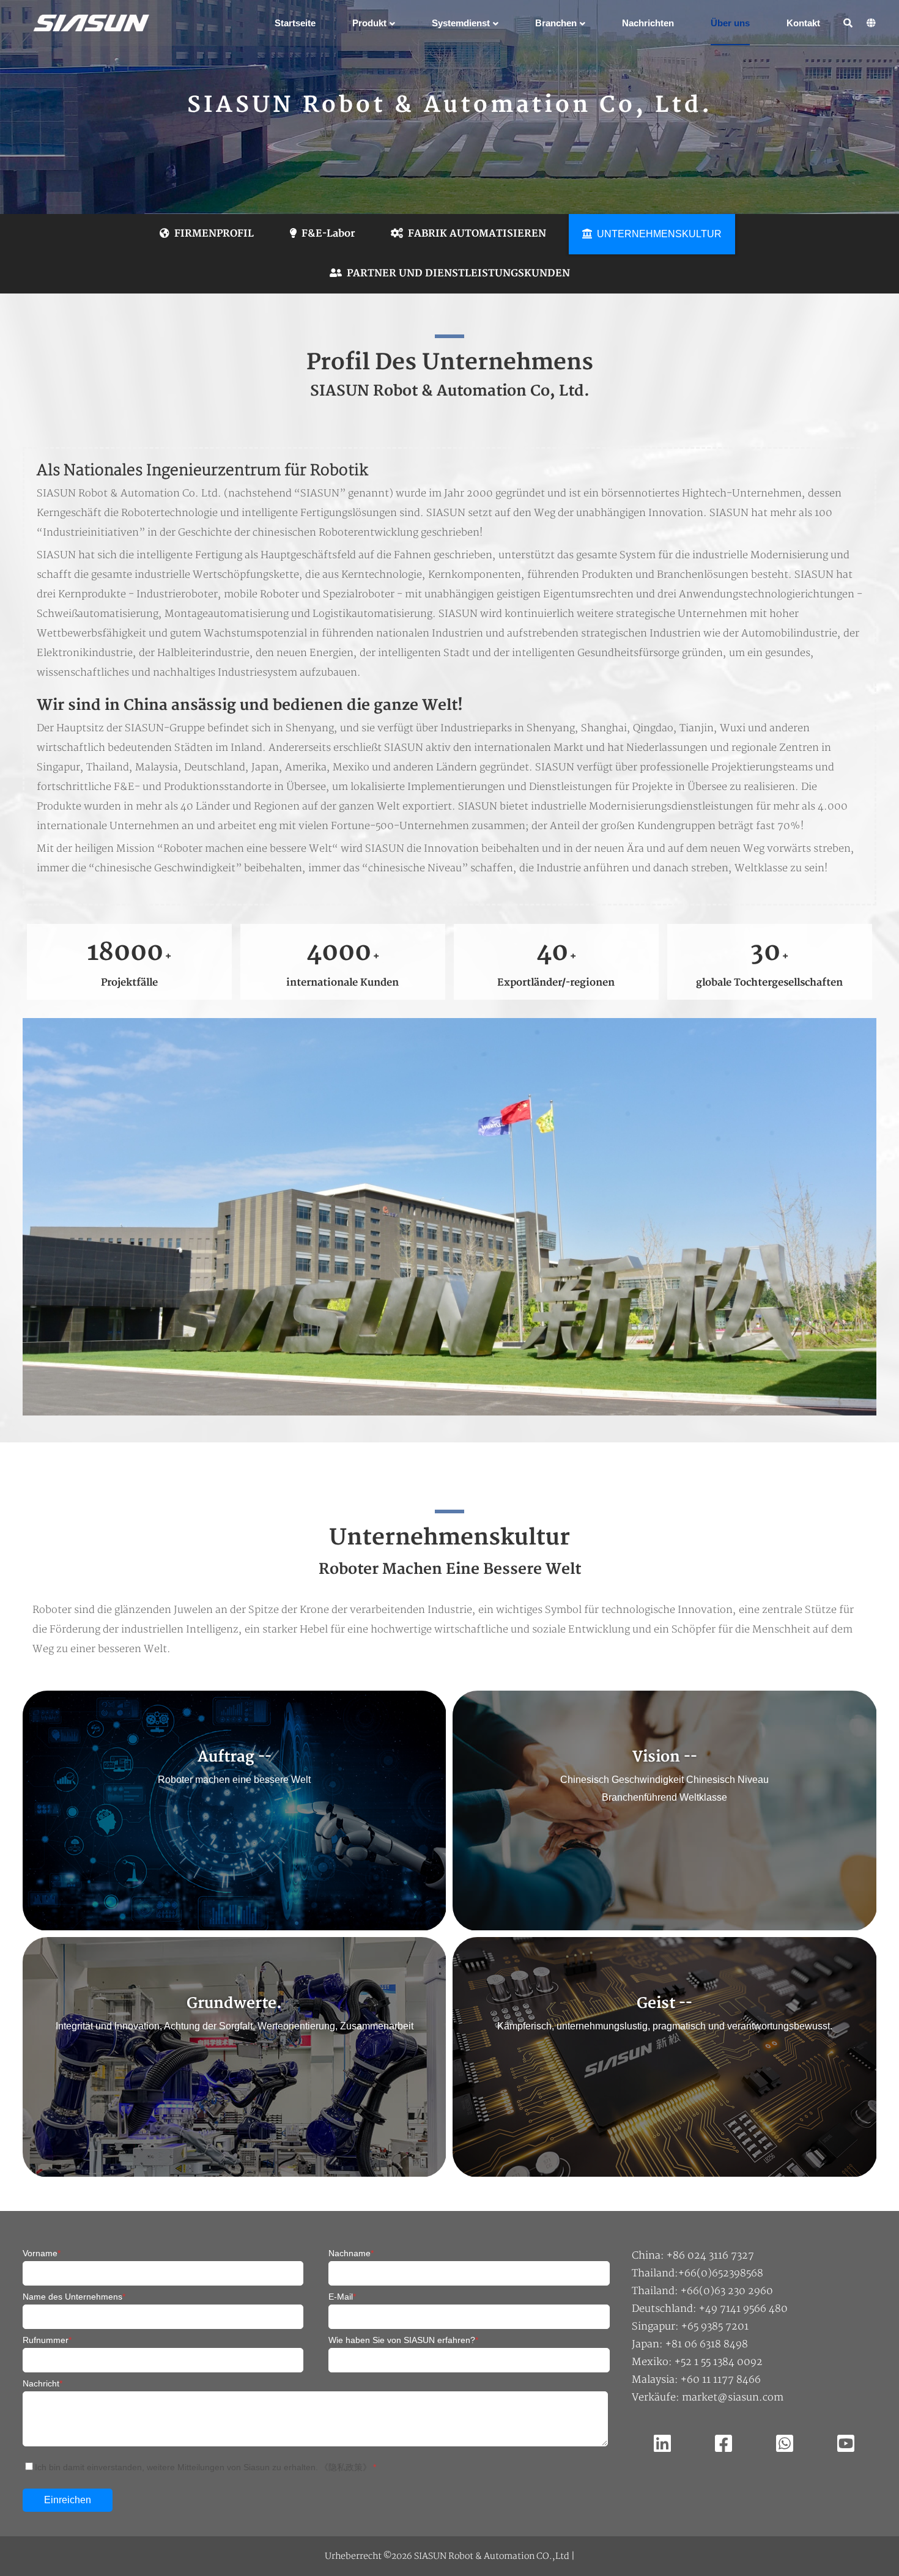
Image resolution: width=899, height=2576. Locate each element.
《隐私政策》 (346, 2467)
